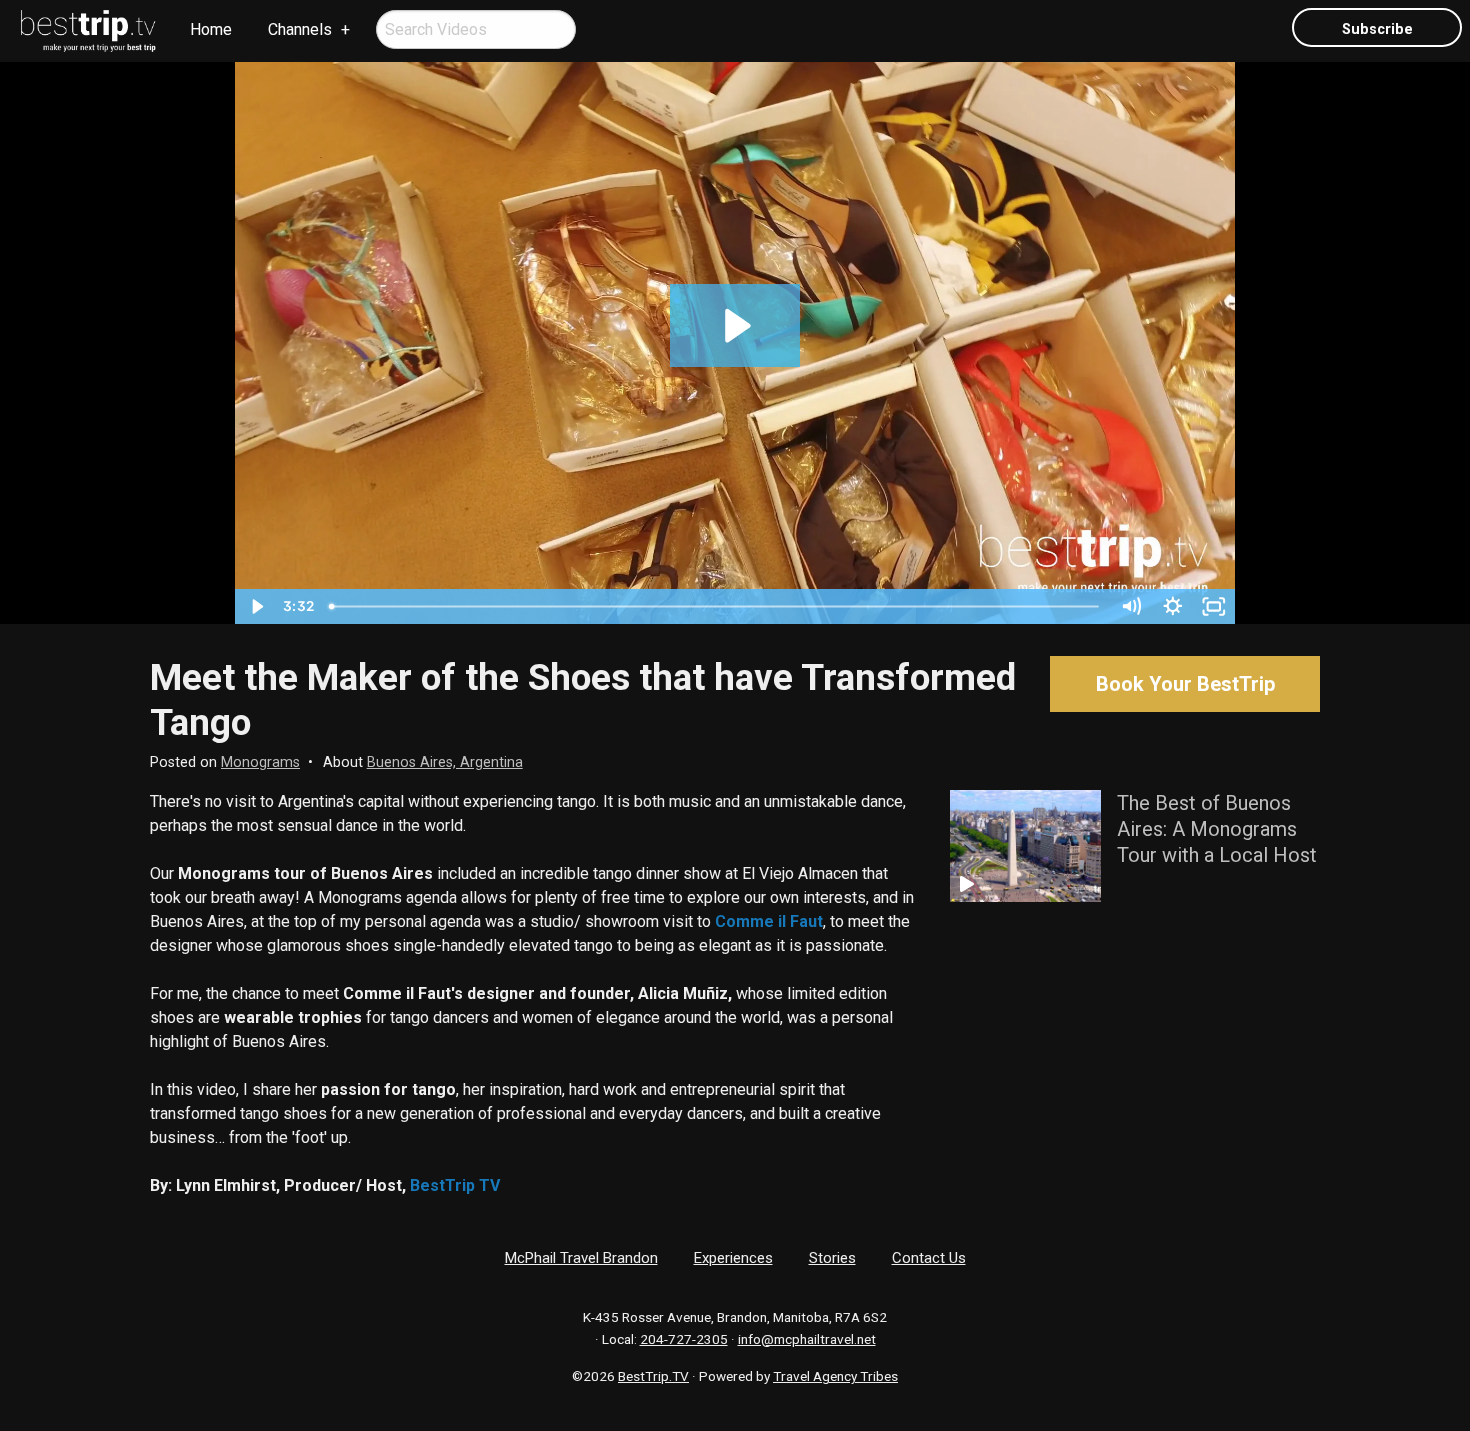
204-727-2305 (684, 1339)
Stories (832, 1258)
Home (211, 29)
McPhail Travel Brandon (581, 1258)
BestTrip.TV (653, 1376)
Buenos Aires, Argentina (445, 762)
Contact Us (929, 1258)
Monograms (260, 762)
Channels (300, 29)
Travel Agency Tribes (835, 1376)
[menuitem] (89, 31)
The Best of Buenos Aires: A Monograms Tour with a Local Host (1217, 829)
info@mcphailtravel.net (807, 1339)
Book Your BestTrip (1185, 684)
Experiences (733, 1258)
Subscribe (1377, 29)
